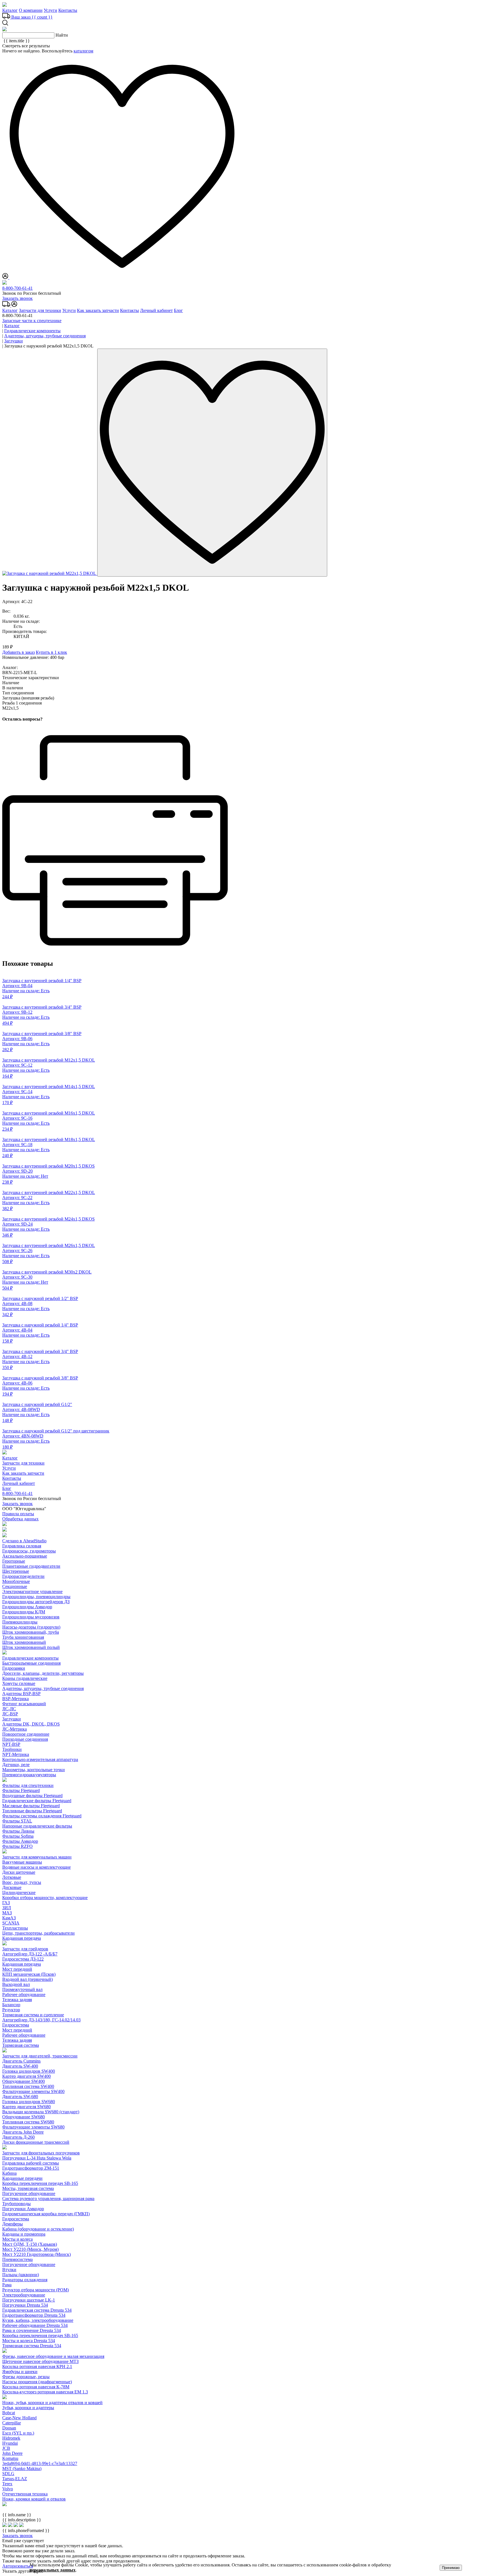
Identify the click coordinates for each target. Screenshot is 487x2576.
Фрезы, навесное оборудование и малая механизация (53, 2356)
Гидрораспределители (23, 1576)
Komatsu (10, 2458)
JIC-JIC (9, 1709)
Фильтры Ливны (18, 1831)
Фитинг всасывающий (24, 1704)
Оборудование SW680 (24, 2117)
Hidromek (11, 2438)
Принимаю (451, 2568)
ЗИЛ (7, 1908)
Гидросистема (16, 2025)
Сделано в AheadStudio (24, 1541)
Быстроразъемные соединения (31, 1663)
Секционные (15, 1586)
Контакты (68, 10)
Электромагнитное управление (32, 1592)
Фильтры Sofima (18, 1836)
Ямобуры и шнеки (20, 2372)
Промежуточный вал (22, 1989)
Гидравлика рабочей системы (31, 2163)
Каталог (10, 10)
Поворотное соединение (26, 1734)
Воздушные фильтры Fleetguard (32, 1796)
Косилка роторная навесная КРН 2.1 (37, 2366)
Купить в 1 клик (51, 652)
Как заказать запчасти (98, 310)
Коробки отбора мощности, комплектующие (45, 1898)
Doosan (9, 2428)
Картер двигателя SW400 (26, 2076)
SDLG (8, 2474)
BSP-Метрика (16, 1699)
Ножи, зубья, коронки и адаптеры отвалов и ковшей (52, 2403)
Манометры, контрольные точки (34, 1770)
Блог (178, 310)
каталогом (83, 51)
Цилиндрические (19, 1892)
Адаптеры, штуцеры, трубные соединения (43, 1688)
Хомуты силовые (19, 1683)
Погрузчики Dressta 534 (25, 2305)
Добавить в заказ (18, 652)
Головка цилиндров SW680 (29, 2102)
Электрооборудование (24, 2295)
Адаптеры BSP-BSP (21, 1694)
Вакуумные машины (22, 1862)
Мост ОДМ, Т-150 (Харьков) (30, 2244)
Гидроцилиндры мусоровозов (31, 1617)
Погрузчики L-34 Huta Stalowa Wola (37, 2158)
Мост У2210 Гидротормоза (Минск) (36, 2254)
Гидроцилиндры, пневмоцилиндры (36, 1597)
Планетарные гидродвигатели (31, 1566)
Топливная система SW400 (28, 2086)
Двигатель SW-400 (20, 2066)
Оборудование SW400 (24, 2081)
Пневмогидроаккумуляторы (29, 1775)
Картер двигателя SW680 (26, 2107)
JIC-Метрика (15, 1729)
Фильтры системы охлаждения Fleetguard (42, 1816)
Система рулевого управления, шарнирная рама (48, 2199)
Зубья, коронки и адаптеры (28, 2408)
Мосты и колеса (17, 2239)
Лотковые (12, 1877)
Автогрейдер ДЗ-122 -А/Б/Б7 (30, 1954)
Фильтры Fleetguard (21, 1790)
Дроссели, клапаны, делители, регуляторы (43, 1673)
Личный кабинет (156, 310)
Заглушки (12, 1719)
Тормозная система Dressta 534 (32, 2346)
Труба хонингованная (23, 1637)
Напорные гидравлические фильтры (37, 1826)
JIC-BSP (10, 1714)
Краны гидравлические (25, 1678)
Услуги (50, 10)
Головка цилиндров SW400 (29, 2071)
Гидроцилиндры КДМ (24, 1612)
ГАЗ (6, 1903)
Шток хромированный (24, 1642)
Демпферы (13, 2224)
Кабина (9, 2173)
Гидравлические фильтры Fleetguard (37, 1801)
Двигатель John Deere (23, 2132)
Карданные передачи (22, 2178)
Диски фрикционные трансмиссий (36, 2142)
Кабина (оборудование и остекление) (38, 2229)
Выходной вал (16, 1984)
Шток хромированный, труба (31, 1632)
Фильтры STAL (17, 1821)
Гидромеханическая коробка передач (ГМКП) (46, 2214)
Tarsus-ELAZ (15, 2479)
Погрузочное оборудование (29, 2193)
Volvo (8, 2489)
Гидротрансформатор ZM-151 (31, 2168)
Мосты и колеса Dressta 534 (29, 2341)
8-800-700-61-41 (17, 288)
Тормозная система (21, 2045)
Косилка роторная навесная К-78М (36, 2387)
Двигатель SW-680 (20, 2097)
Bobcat (9, 2413)
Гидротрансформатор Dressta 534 (34, 2315)
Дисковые (12, 1887)
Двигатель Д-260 (18, 2137)
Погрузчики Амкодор (23, 2209)
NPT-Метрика (16, 1754)
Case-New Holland (19, 2418)
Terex (7, 2484)
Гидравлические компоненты (30, 1658)
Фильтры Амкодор (20, 1841)
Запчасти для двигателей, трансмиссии (40, 2056)
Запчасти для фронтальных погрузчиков (41, 2153)
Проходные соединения (25, 1739)
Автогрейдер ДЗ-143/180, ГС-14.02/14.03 (41, 2020)
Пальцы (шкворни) (21, 2275)
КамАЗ (9, 1918)
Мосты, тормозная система (28, 2188)
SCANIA (11, 1923)
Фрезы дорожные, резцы (26, 2377)
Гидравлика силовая (22, 1546)
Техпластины (15, 1928)
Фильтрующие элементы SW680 (33, 2127)
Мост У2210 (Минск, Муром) (30, 2249)
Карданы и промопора (24, 2234)
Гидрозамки (14, 1668)
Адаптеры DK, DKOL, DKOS (31, 1724)
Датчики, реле (16, 1765)
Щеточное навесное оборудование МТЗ (40, 2361)
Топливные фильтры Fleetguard (32, 1811)
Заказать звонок (17, 298)
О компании (31, 10)
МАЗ (7, 1913)
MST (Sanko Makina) (22, 2468)
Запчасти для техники (40, 310)
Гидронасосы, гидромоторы (29, 1551)
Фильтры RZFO (17, 1846)
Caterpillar (12, 2423)
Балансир (11, 2005)
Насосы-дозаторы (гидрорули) (31, 1627)
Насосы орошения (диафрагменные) (37, 2382)
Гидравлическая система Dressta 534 (37, 2310)
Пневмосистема (17, 2259)
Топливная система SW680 (28, 2122)
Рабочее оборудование (24, 1994)
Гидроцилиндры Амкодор (27, 1607)
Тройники (12, 1749)
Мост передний (17, 1969)
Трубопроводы (16, 2204)
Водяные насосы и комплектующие (36, 1867)
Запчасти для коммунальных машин (37, 1857)
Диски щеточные (19, 1872)
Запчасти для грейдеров (25, 1949)
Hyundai (10, 2443)
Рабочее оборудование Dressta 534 (35, 2325)
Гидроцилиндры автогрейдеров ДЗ (36, 1602)
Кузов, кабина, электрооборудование (38, 2320)
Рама (7, 2285)
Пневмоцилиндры (20, 1622)
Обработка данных (20, 1519)
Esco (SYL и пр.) (18, 2433)
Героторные (14, 1561)
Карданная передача (22, 1938)
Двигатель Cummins (21, 2061)
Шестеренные (16, 1571)
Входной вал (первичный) (27, 1979)
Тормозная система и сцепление (33, 2015)
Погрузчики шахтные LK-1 (29, 2300)
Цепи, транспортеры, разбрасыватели (38, 1933)
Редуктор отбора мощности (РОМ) (36, 2290)
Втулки (9, 2270)
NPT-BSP (11, 1744)
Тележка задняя (17, 2000)
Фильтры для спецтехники (28, 1785)
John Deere (12, 2453)
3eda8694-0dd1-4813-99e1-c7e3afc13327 (40, 2463)
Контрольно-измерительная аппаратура (40, 1759)
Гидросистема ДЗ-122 (23, 1959)
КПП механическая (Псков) (29, 1974)
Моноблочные (16, 1581)
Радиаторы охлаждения (25, 2280)
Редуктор (11, 2010)
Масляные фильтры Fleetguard (31, 1806)
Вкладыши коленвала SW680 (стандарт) (41, 2112)
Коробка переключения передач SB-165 (40, 2183)
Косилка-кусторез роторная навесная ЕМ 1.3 (45, 2392)
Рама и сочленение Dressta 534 (32, 2330)
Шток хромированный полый (31, 1647)
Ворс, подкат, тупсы (22, 1882)
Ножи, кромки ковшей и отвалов (34, 2499)
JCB (6, 2448)
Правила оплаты (18, 1514)
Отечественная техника (25, 2494)
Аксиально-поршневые (25, 1556)
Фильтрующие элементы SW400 (33, 2091)
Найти (62, 35)
